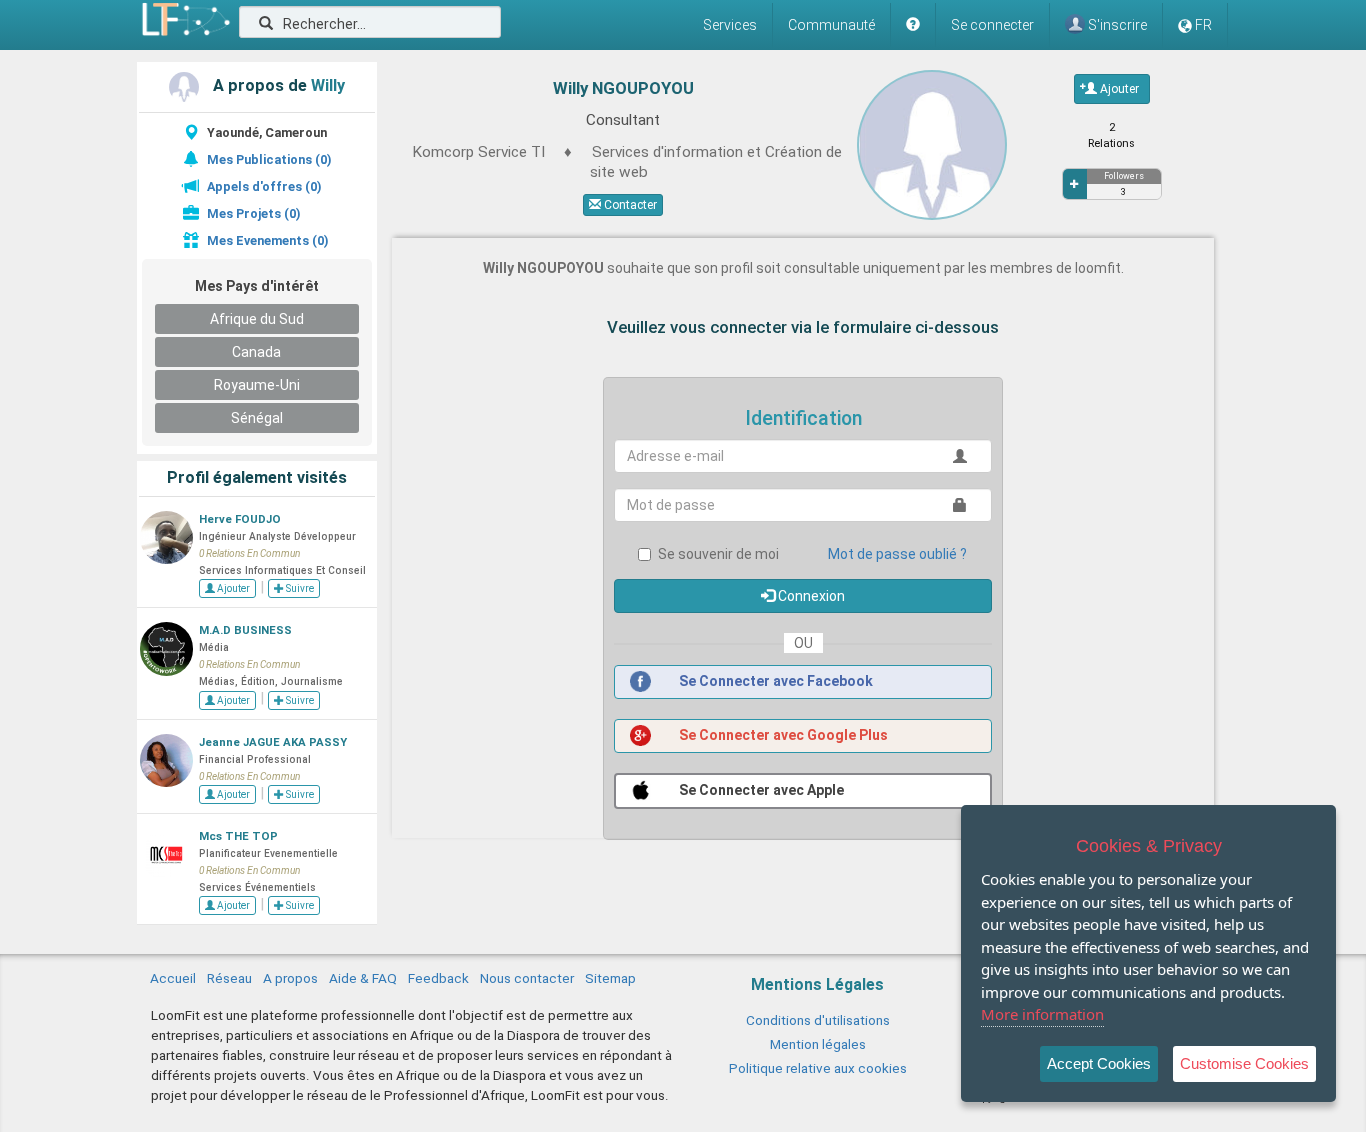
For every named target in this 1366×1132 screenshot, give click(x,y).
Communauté (831, 25)
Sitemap (610, 978)
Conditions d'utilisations (818, 1020)
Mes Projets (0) (253, 213)
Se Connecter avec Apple (760, 790)
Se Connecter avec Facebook (774, 681)
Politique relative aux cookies (818, 1068)
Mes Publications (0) (269, 159)
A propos (290, 978)
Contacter (629, 205)
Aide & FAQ (363, 978)
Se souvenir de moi (718, 554)
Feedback (438, 978)
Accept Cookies (1099, 1063)
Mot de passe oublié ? (897, 554)
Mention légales (818, 1044)
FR (1203, 25)
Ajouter (232, 588)
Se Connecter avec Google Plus (782, 735)
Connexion (810, 596)
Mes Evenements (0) (267, 240)
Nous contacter (527, 978)
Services (730, 25)
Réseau (229, 978)
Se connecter (992, 25)
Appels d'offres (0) (264, 186)
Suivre (299, 588)
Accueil (173, 978)
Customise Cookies (1244, 1063)
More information (1042, 1014)
